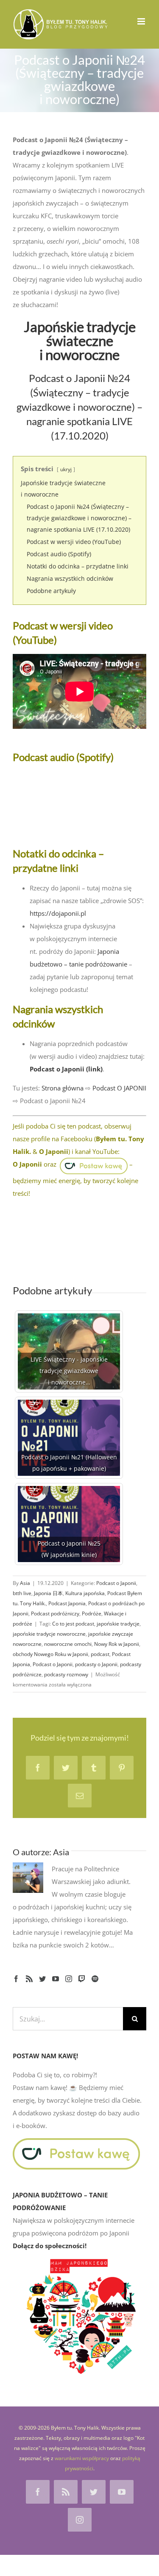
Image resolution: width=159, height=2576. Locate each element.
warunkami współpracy (82, 2458)
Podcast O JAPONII (119, 1088)
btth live (22, 1593)
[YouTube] (56, 1979)
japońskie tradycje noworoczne (49, 1634)
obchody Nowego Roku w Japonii (50, 1654)
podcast (100, 1654)
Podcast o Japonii (116, 1583)
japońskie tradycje (118, 1624)
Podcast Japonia (67, 1603)
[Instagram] (69, 1979)
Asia (25, 1583)
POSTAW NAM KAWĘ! (45, 2056)
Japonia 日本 (48, 1593)
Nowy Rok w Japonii (117, 1644)
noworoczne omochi (68, 1644)
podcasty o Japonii (96, 1664)
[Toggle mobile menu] (142, 21)
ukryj (66, 469)
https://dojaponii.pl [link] (58, 913)
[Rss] (29, 1979)
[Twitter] (42, 1979)
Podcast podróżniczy (55, 1613)
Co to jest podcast (73, 1624)
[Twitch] (82, 1979)
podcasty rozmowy (66, 1674)
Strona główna (63, 1088)
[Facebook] (16, 1979)
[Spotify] (95, 1979)
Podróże (92, 1613)
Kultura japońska (85, 1593)
